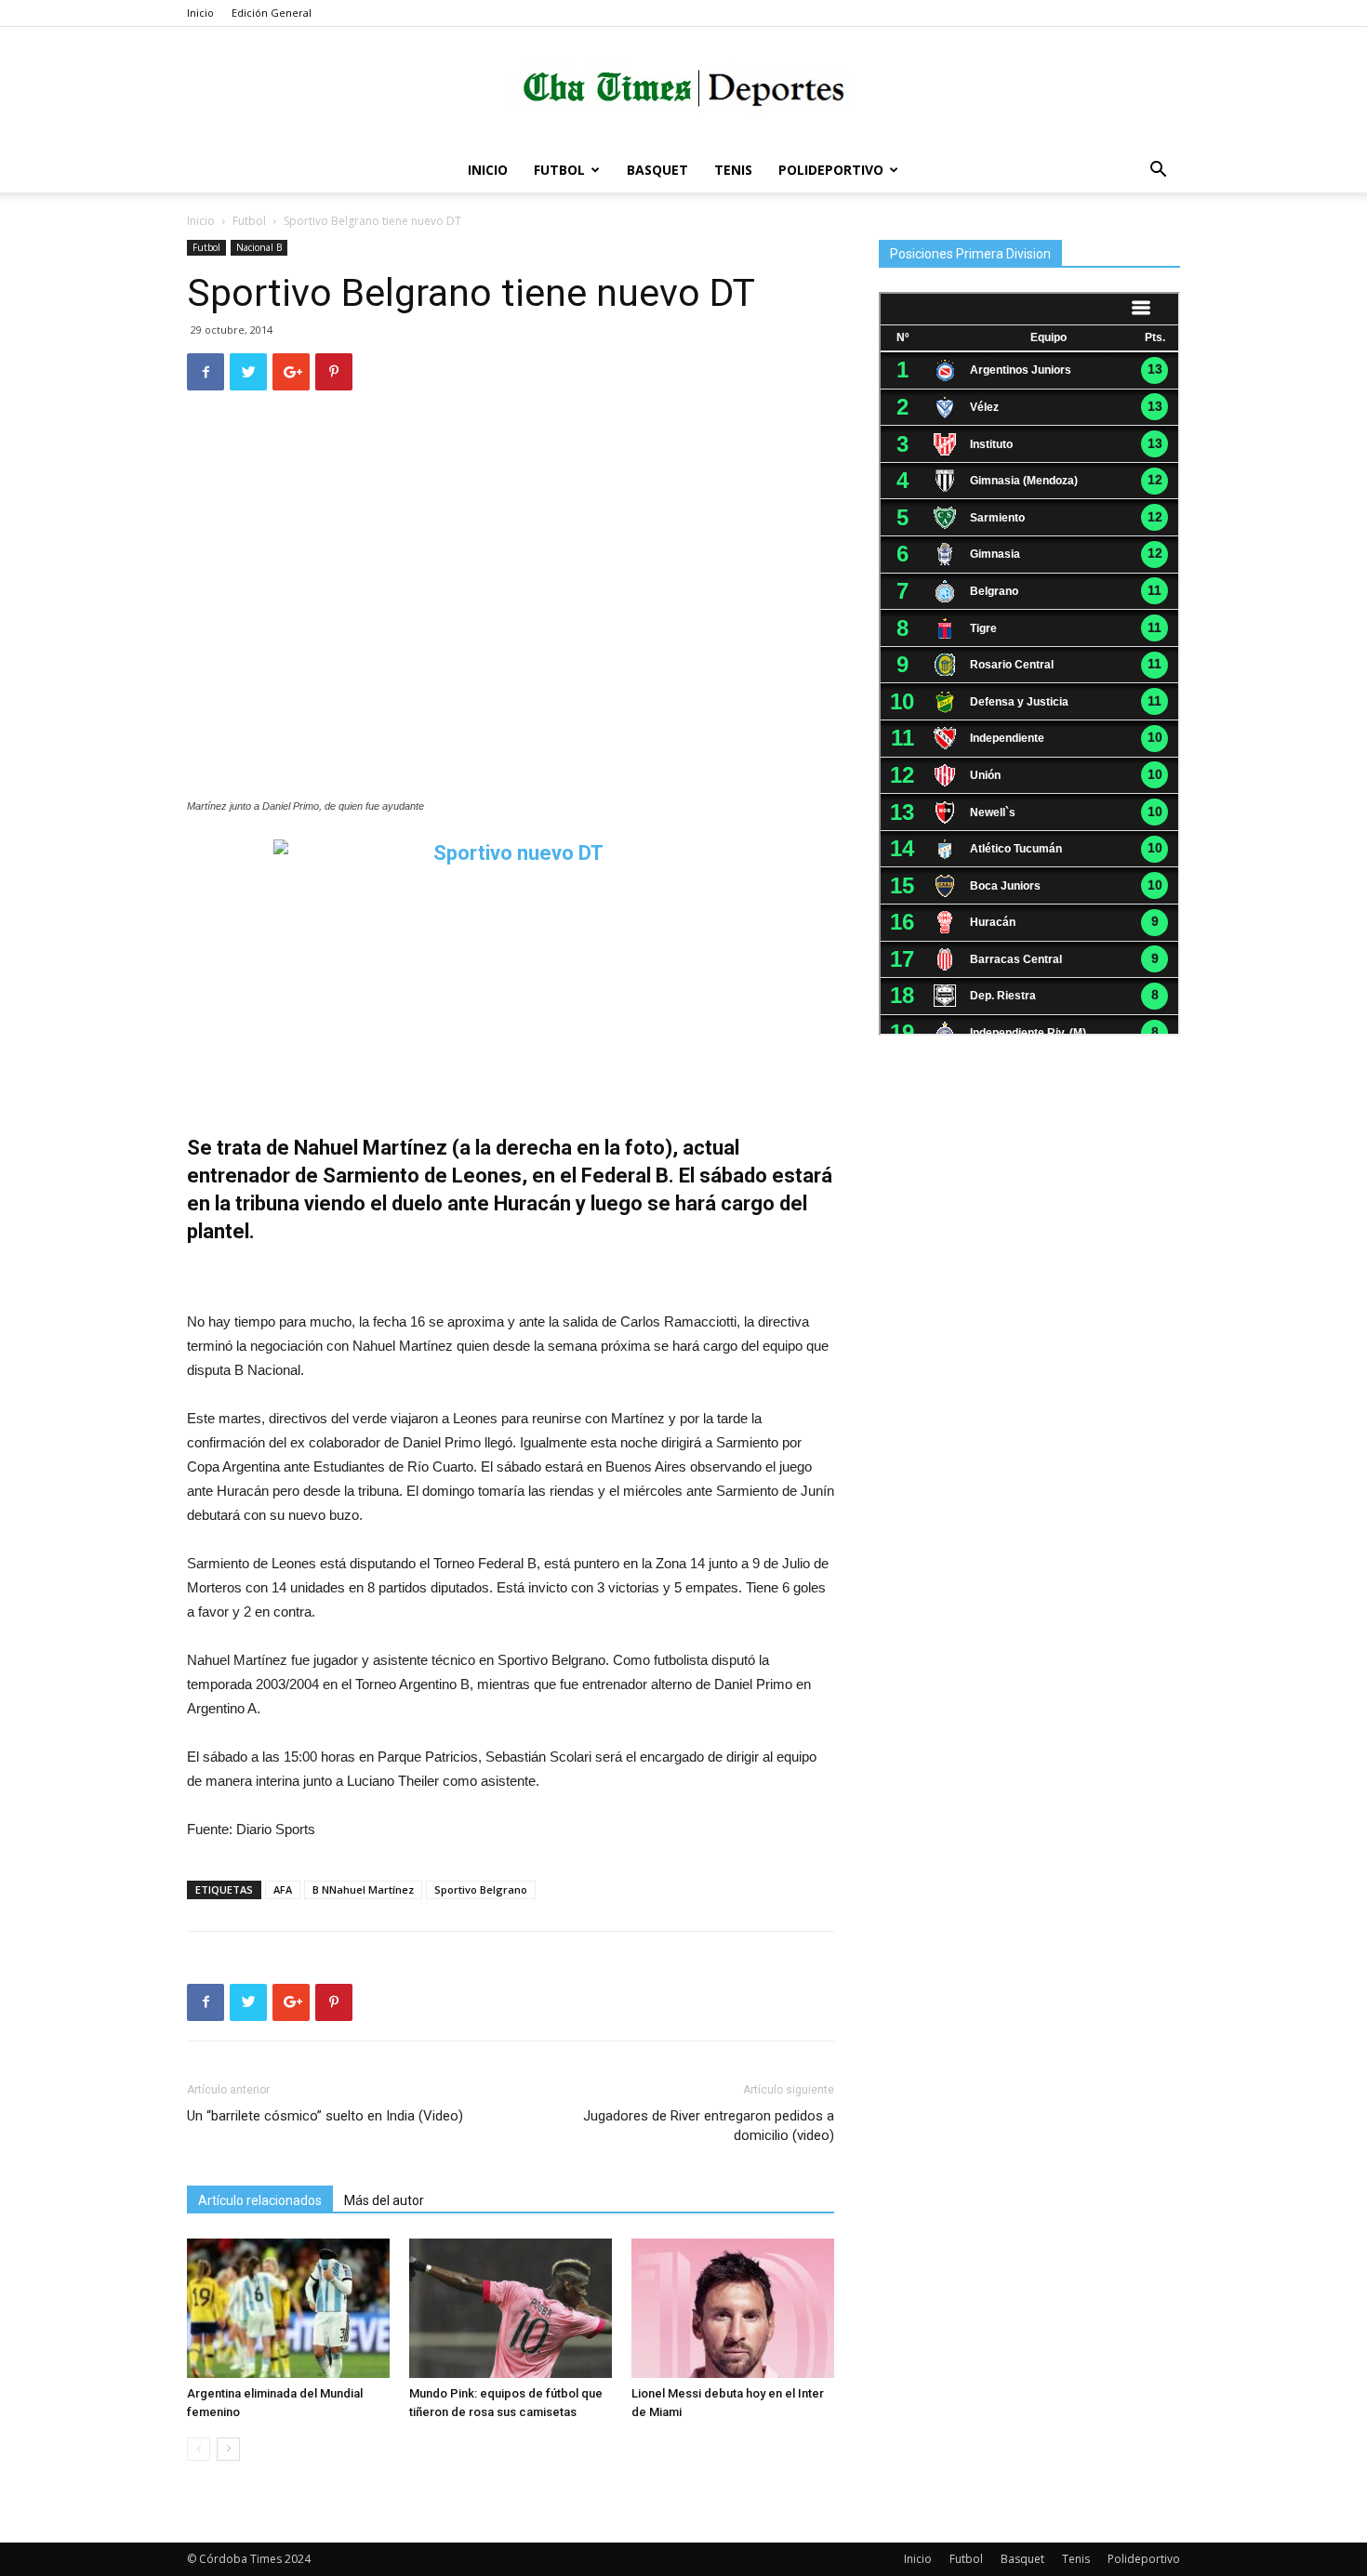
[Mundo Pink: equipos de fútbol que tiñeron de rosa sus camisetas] (511, 2308)
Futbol (559, 170)
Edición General (272, 13)
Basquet (657, 170)
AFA (283, 1889)
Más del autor (384, 2200)
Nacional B (259, 247)
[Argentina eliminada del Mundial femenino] (288, 2308)
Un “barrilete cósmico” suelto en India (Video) (325, 2116)
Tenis (733, 170)
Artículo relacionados (260, 2200)
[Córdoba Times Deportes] (683, 89)
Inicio (200, 13)
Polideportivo (831, 170)
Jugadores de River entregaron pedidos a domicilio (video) (709, 2126)
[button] (1158, 172)
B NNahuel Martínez (363, 1889)
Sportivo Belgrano (481, 1889)
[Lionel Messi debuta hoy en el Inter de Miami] (733, 2308)
